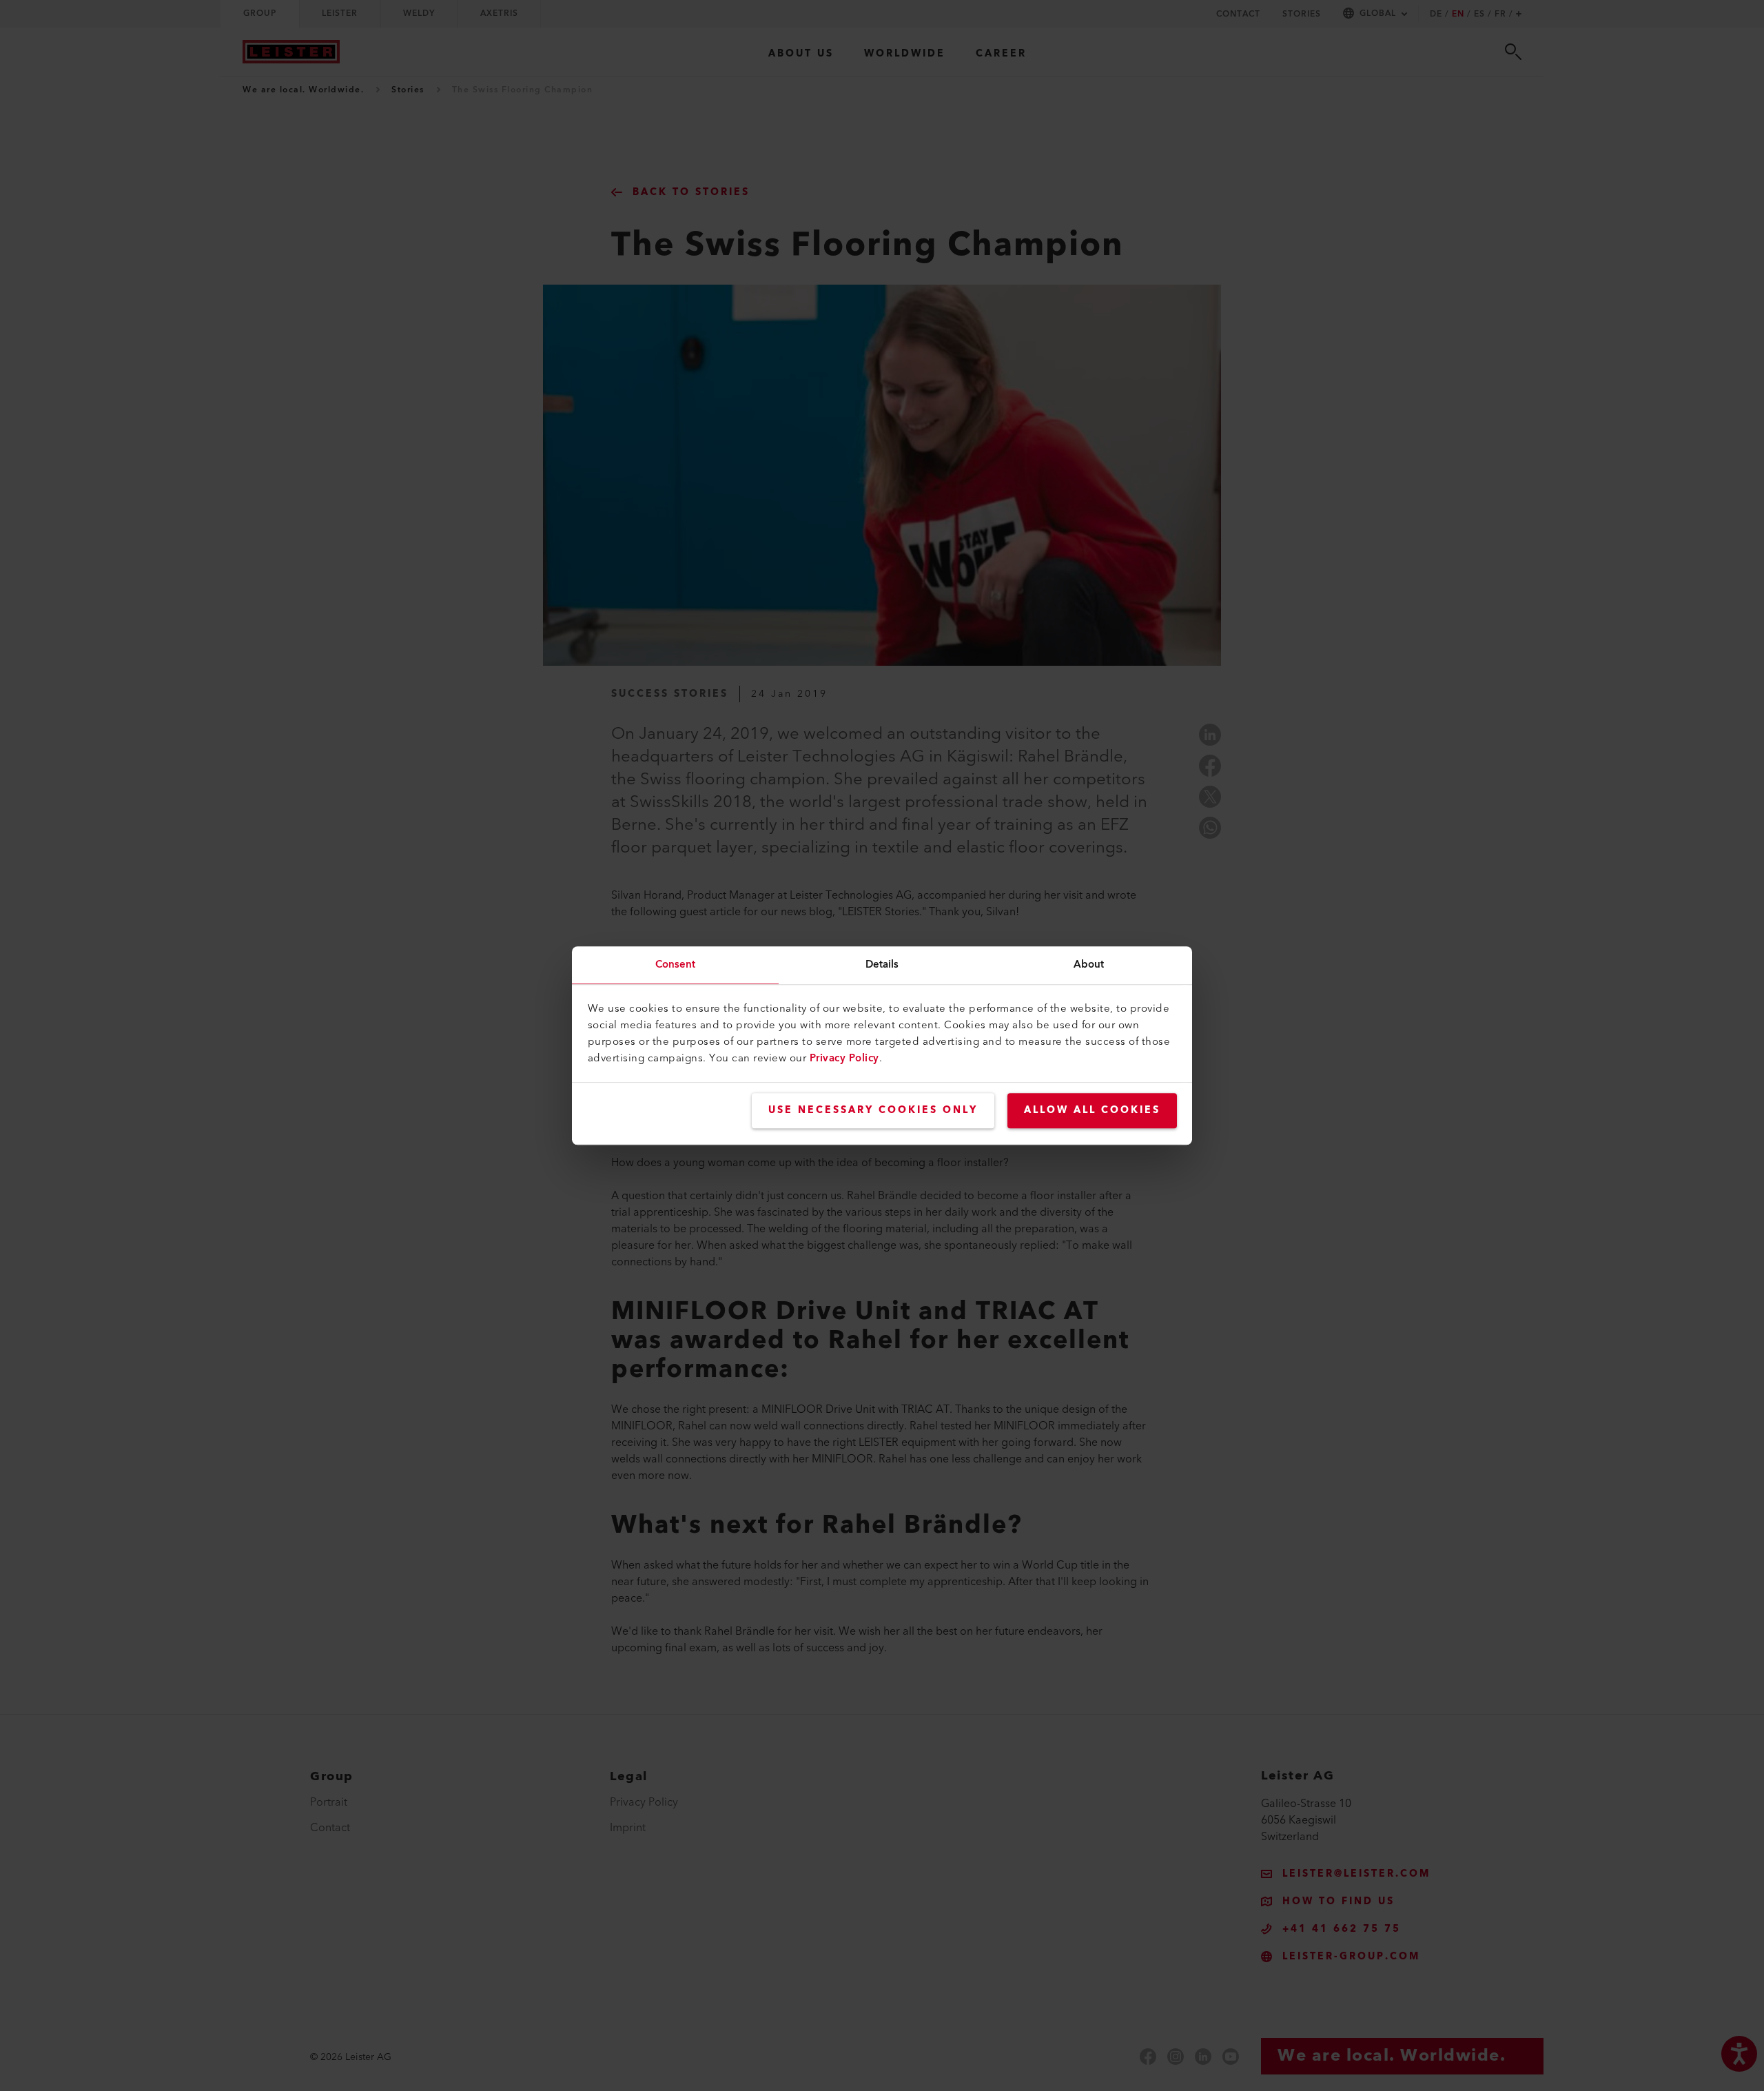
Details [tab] (882, 965)
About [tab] (1089, 965)
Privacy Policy (844, 1058)
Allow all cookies (1092, 1110)
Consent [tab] (676, 965)
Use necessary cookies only (873, 1110)
